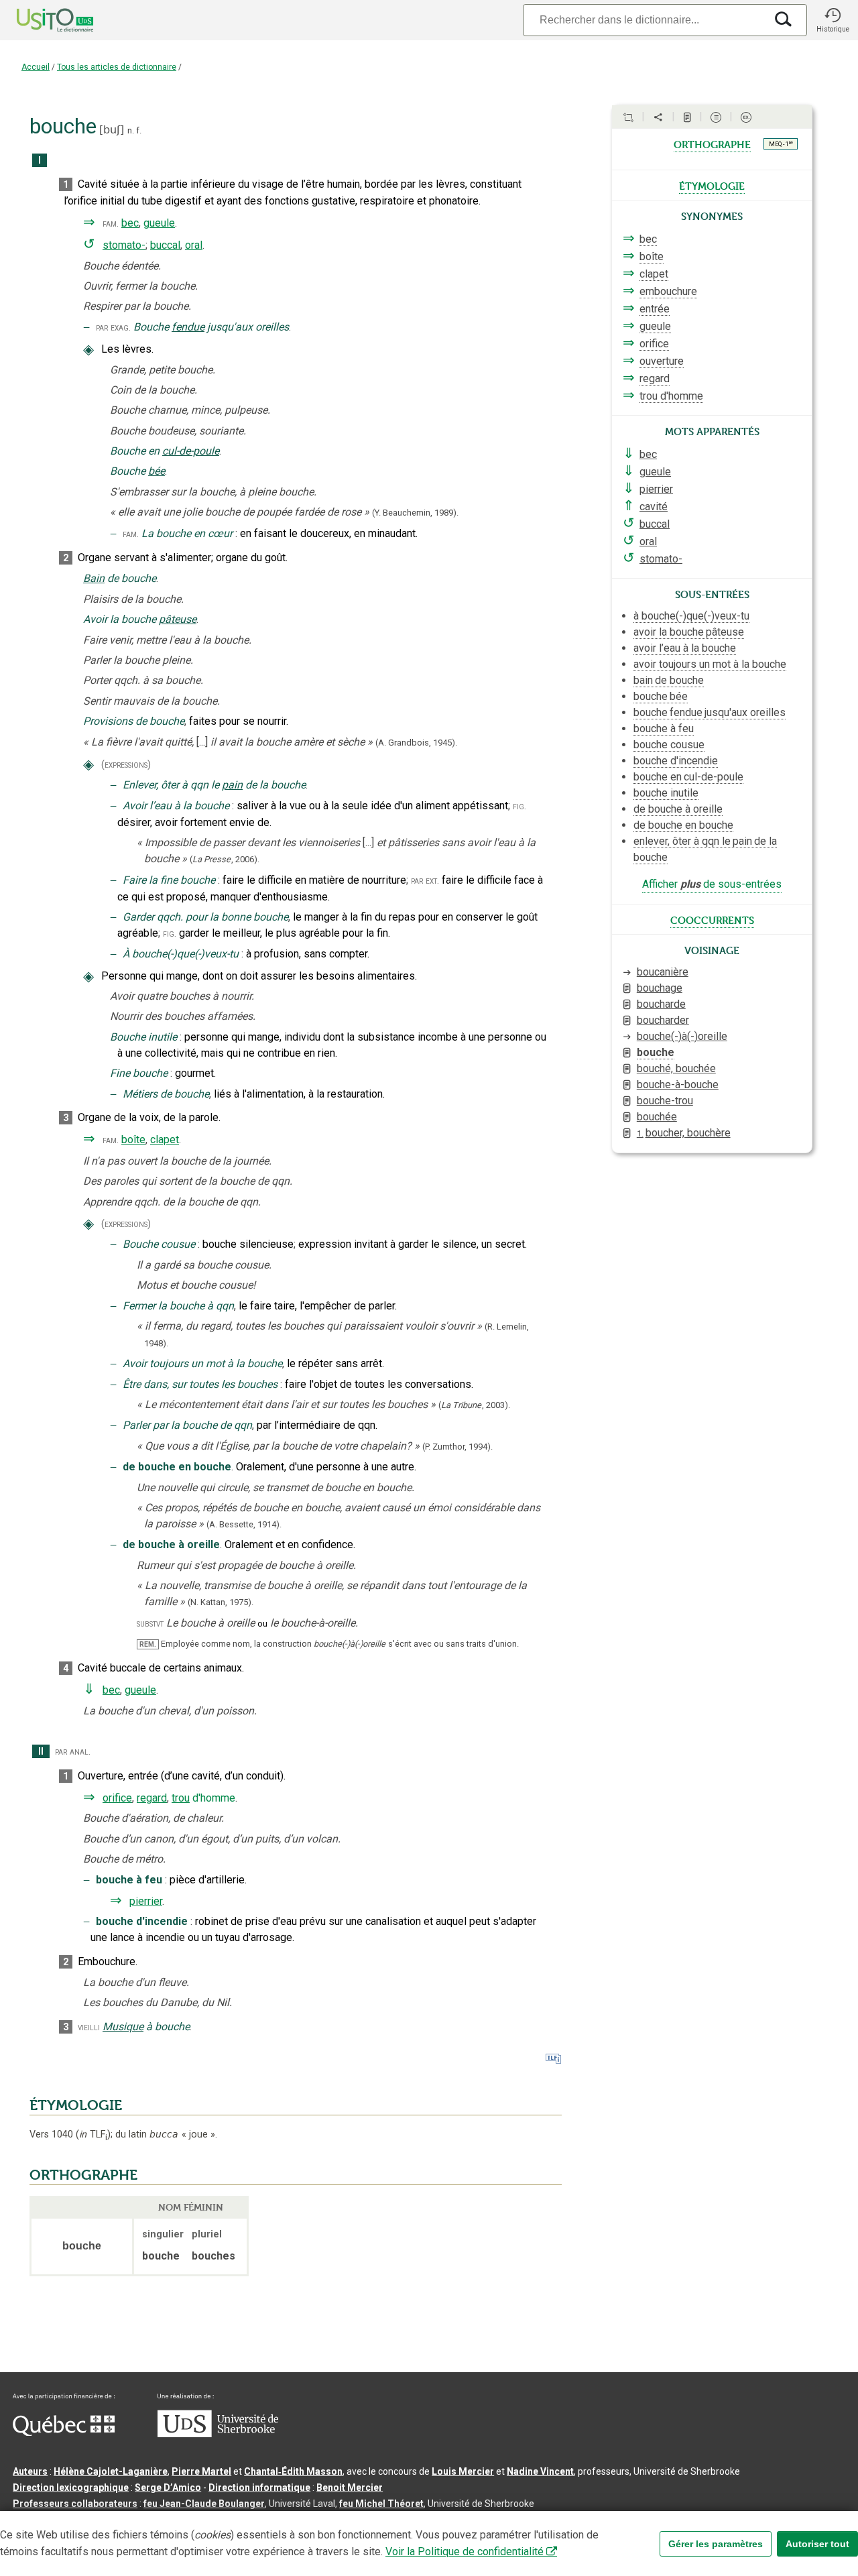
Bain (94, 578)
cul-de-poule (191, 451)
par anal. (73, 1752)
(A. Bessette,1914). (244, 1524)
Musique (123, 2027)
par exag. (113, 328)
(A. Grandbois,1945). (416, 743)
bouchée (657, 1117)
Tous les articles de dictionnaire (117, 67)
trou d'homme (671, 396)
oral (194, 245)
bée (157, 471)
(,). (225, 859)
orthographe (712, 143)
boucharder (663, 1020)
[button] (833, 20)
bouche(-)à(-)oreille (682, 1036)
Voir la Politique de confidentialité (465, 2552)
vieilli (89, 2027)
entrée (655, 309)
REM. (148, 1644)
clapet (165, 1139)
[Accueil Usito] (40, 20)
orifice (117, 1798)
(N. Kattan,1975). (221, 1602)
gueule (159, 223)
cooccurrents (712, 919)
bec (130, 223)
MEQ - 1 (781, 143)
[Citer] (628, 117)
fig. (519, 806)
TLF (93, 2134)
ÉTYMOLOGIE (76, 2105)
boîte (133, 1139)
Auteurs (30, 2471)
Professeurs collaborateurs (75, 2504)
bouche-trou (665, 1101)
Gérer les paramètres (716, 2544)
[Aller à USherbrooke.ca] (218, 2434)
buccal (165, 245)
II (41, 1752)
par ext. (425, 881)
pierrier (146, 1901)
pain (232, 785)
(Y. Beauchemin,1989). (415, 513)
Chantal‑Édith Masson (293, 2471)
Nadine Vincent (540, 2471)
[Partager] (658, 117)
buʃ (112, 130)
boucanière (663, 972)
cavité (654, 507)
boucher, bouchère (684, 1133)
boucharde (661, 1004)
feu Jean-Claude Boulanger (204, 2504)
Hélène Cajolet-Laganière (111, 2471)
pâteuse (178, 619)
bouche (656, 1052)
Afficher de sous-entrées (712, 884)
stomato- (124, 245)
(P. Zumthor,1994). (457, 1447)
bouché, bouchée (676, 1068)
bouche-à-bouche (678, 1085)
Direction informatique (259, 2487)
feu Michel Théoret (381, 2504)
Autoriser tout (817, 2544)
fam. (111, 224)
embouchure (668, 291)
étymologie (712, 185)
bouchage (660, 988)
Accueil (36, 67)
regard (152, 1798)
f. (139, 130)
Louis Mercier (463, 2471)
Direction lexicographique (71, 2487)
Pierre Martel (201, 2471)
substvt (150, 1624)
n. (131, 130)
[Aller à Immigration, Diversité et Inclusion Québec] (64, 2433)
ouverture (662, 361)
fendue (188, 327)
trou (181, 1798)
